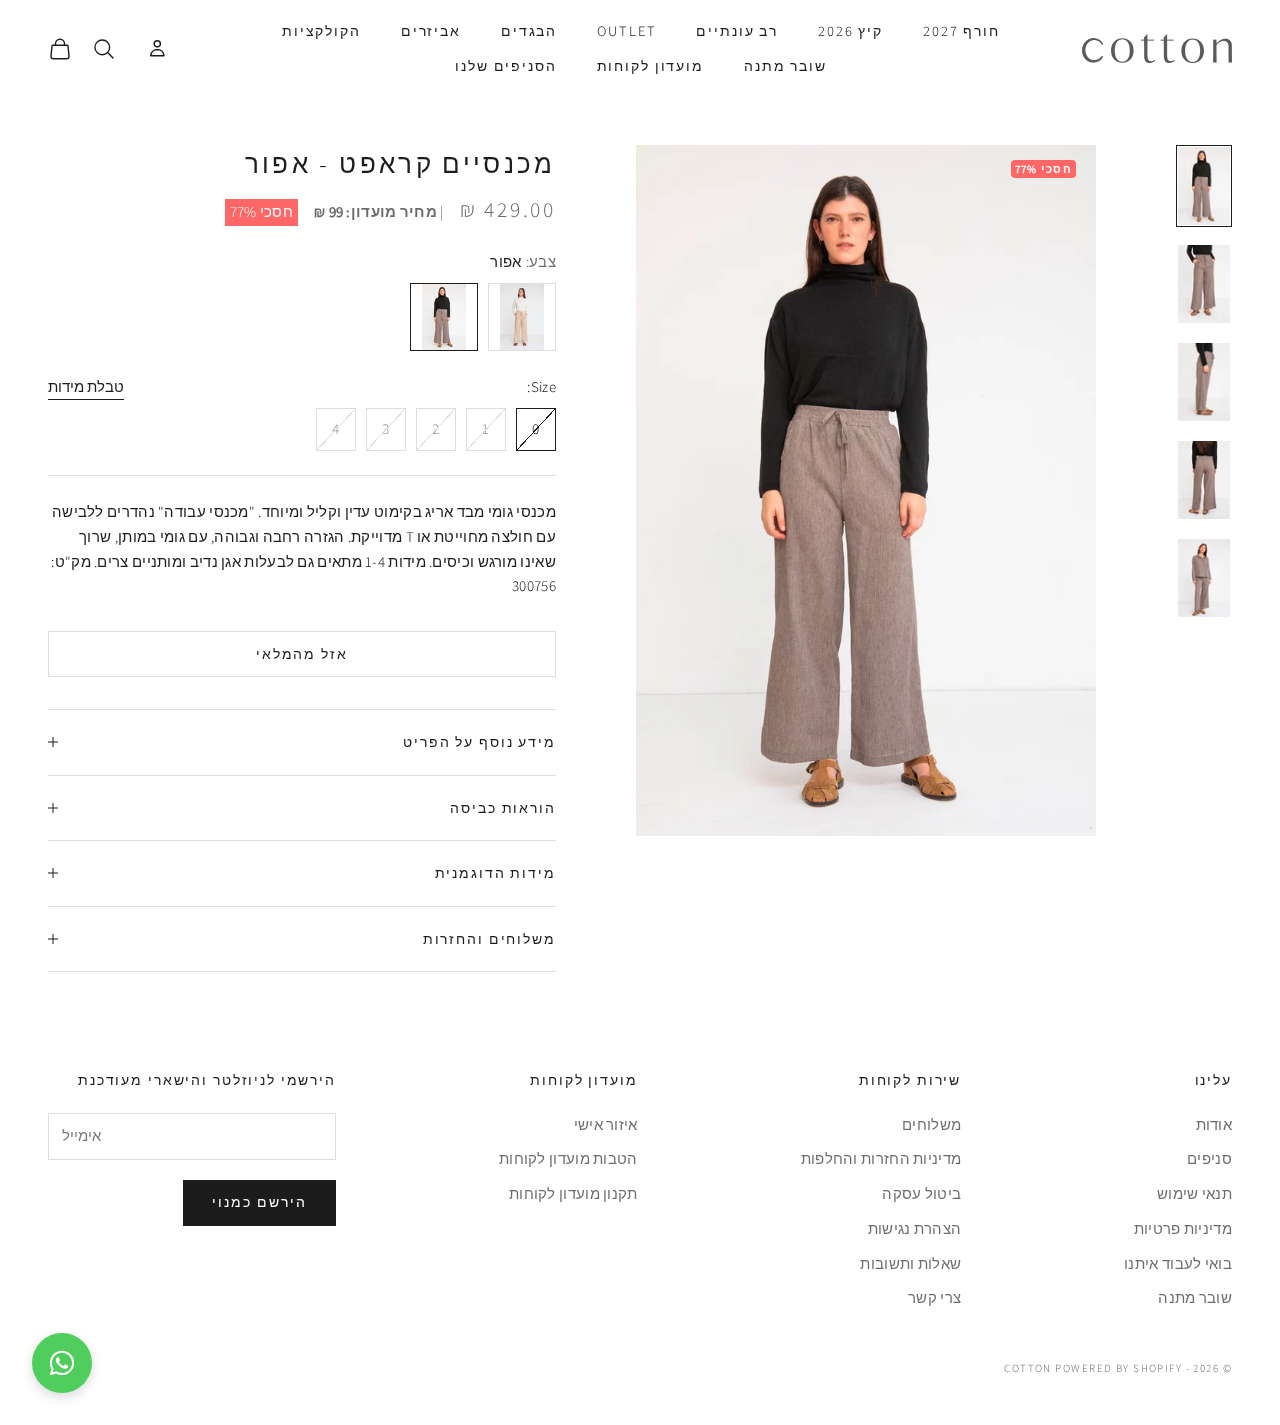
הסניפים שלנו (505, 65)
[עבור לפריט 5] (1204, 578)
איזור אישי (606, 1124)
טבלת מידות (86, 386)
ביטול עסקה (921, 1193)
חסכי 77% (261, 211)
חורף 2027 (961, 30)
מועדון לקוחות (650, 65)
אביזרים (431, 30)
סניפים (1209, 1158)
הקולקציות (321, 30)
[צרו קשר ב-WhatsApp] (62, 1363)
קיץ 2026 (850, 30)
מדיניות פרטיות (1183, 1228)
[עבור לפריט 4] (1204, 480)
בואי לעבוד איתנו (1178, 1263)
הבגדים (529, 30)
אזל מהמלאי (302, 654)
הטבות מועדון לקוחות (568, 1158)
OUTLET (626, 30)
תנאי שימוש (1194, 1193)
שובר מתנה (785, 65)
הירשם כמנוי (259, 1202)
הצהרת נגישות (915, 1228)
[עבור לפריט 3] (1204, 382)
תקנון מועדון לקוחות (573, 1193)
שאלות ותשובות (910, 1263)
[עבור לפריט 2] (1204, 284)
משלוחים (931, 1124)
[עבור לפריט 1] (1204, 186)
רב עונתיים (737, 30)
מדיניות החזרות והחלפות (881, 1158)
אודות (1214, 1124)
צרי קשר (934, 1297)
